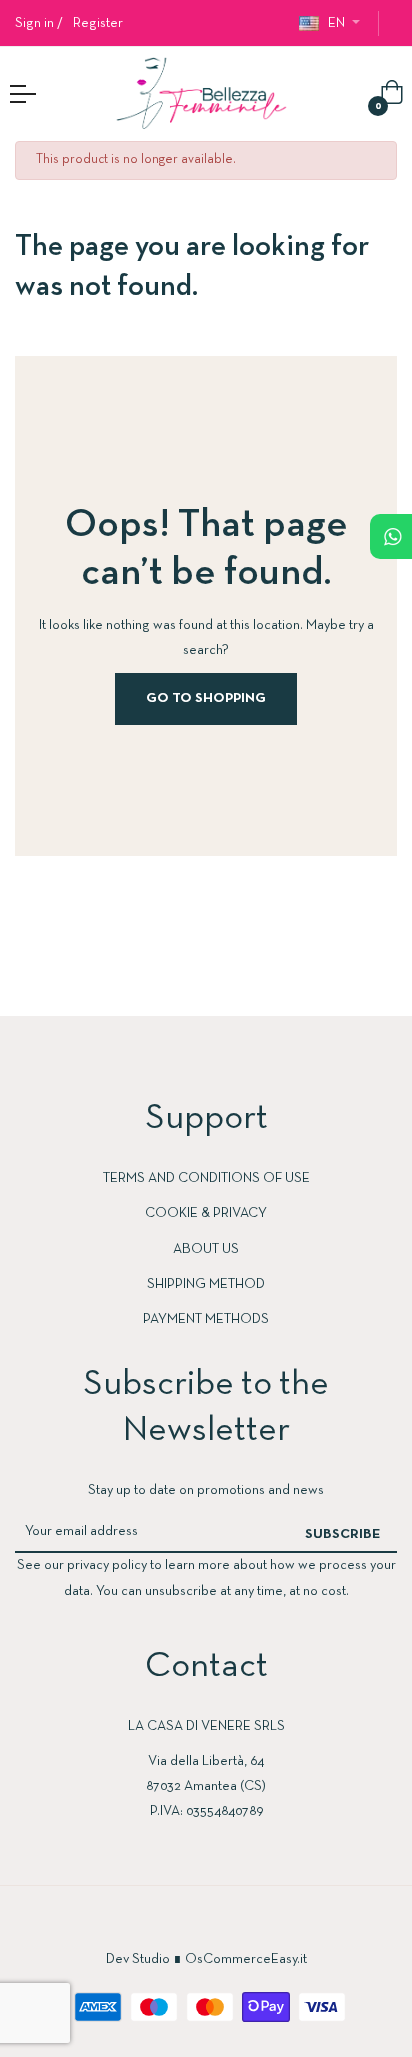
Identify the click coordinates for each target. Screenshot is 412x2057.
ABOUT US (206, 1249)
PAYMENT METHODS (206, 1319)
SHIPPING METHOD (206, 1284)
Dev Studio (138, 1959)
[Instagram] (226, 1924)
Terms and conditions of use (206, 1178)
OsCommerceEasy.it (246, 1959)
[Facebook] (186, 1924)
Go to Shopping (206, 698)
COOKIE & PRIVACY (206, 1213)
